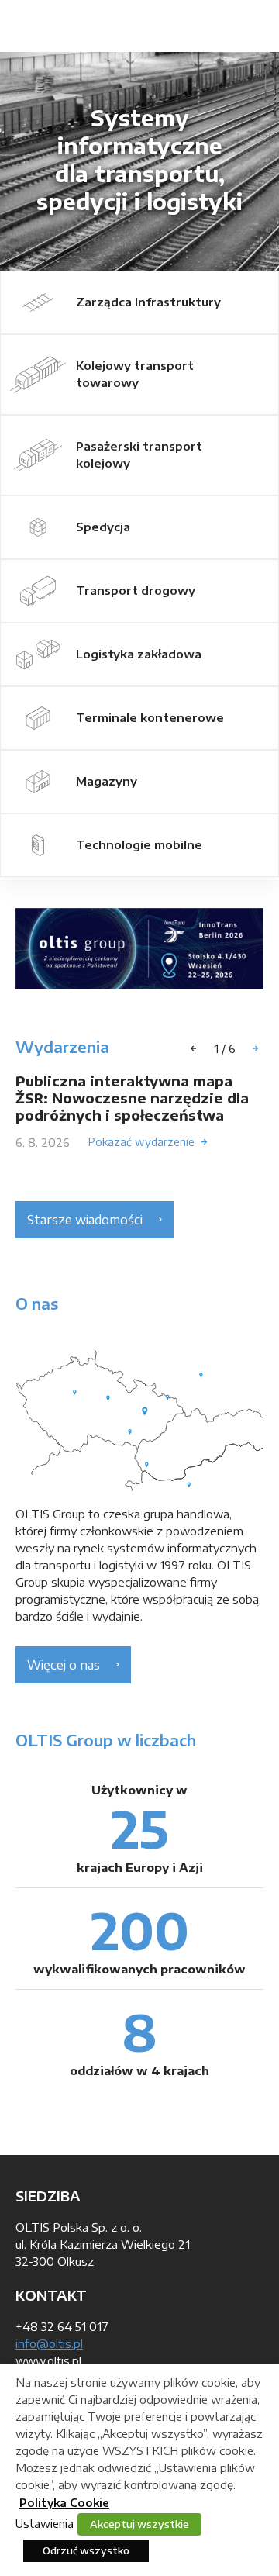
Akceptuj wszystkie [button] (139, 2524)
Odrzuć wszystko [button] (86, 2550)
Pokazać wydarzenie (141, 1142)
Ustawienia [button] (45, 2523)
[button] (256, 1048)
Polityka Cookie (64, 2503)
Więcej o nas (64, 1665)
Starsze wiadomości (85, 1220)
